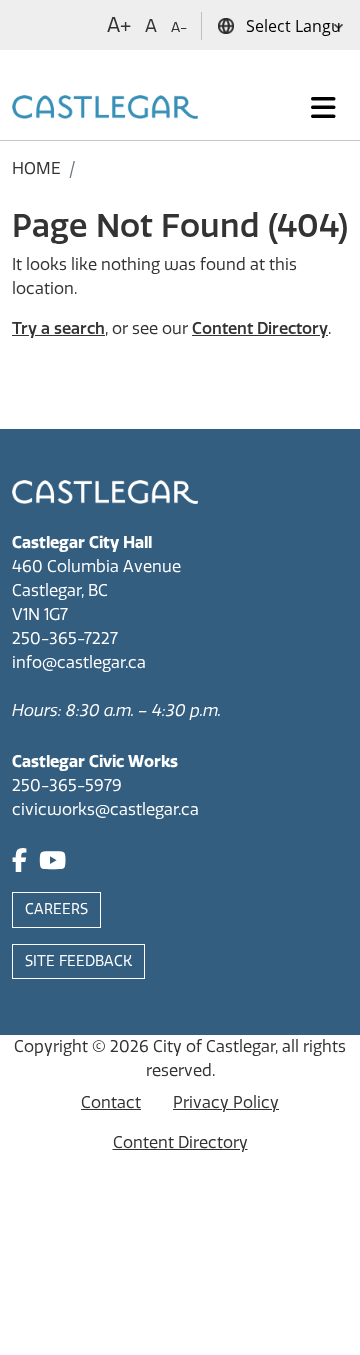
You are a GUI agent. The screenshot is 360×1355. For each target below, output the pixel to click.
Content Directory (260, 328)
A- (179, 27)
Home (36, 168)
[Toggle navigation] (323, 108)
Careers (56, 909)
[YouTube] (52, 863)
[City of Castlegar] (105, 108)
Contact (111, 1102)
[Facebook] (19, 863)
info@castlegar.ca (79, 662)
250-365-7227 (65, 638)
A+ (119, 25)
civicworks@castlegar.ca (105, 809)
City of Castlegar (214, 1046)
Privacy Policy (226, 1102)
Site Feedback (78, 961)
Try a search (58, 328)
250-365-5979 (67, 785)
